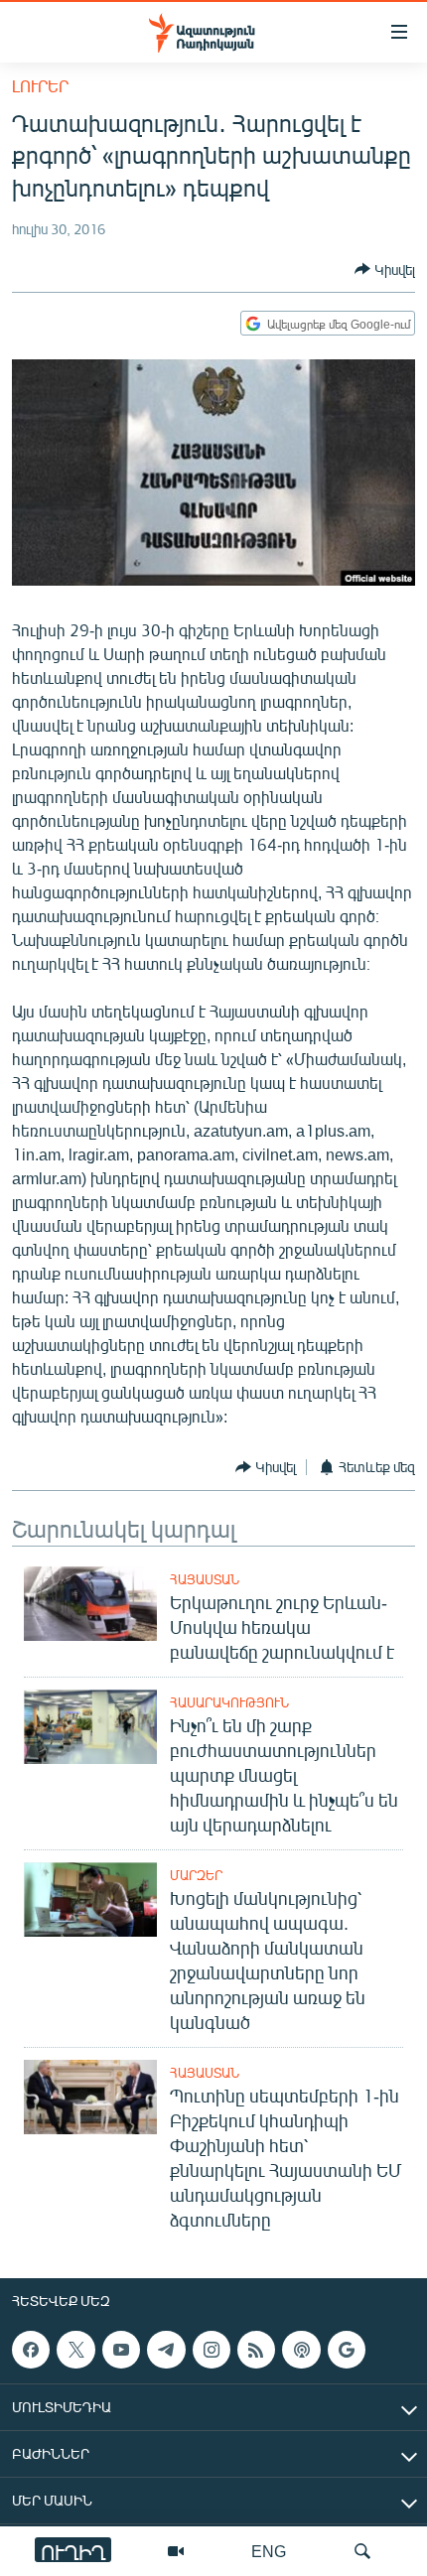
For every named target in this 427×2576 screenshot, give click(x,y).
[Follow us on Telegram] (166, 2350)
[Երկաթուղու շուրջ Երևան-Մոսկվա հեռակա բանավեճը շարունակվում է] (90, 1604)
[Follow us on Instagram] (212, 2350)
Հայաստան (205, 1579)
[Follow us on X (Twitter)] (75, 2350)
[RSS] (256, 2350)
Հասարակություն (229, 1702)
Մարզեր (196, 1875)
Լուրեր (40, 86)
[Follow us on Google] (347, 2350)
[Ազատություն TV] (176, 2551)
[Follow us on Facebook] (31, 2350)
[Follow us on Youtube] (121, 2350)
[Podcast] (301, 2350)
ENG (269, 2551)
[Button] (385, 269)
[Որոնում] (362, 2551)
